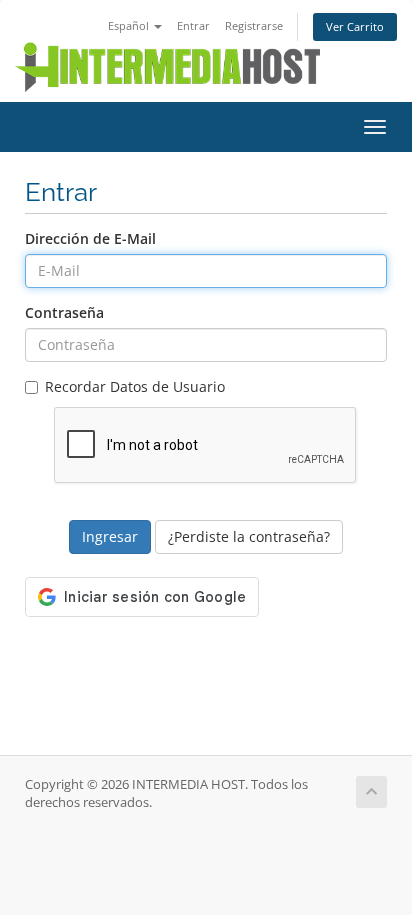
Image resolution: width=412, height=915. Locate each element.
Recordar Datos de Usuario (135, 386)
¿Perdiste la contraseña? (249, 536)
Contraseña (64, 312)
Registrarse (254, 25)
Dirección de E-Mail (90, 238)
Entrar (193, 25)
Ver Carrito (355, 26)
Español (130, 25)
